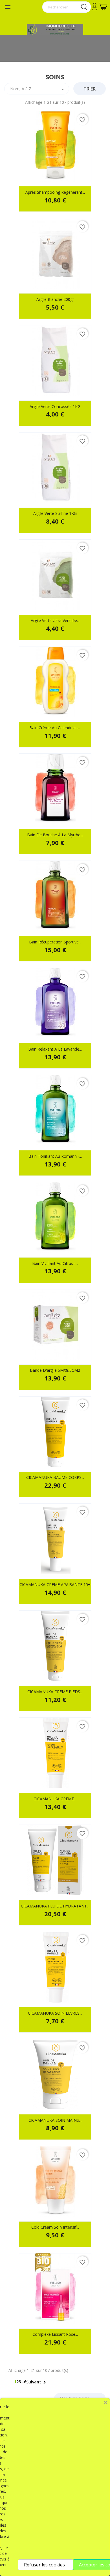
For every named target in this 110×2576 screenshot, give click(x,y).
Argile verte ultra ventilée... (55, 620)
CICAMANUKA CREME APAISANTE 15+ (55, 1584)
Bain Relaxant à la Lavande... (55, 1049)
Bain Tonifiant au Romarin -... (55, 1156)
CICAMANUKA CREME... (55, 1799)
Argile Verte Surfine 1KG (55, 513)
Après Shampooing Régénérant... (55, 192)
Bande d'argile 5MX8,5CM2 (55, 1370)
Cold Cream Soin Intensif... (55, 2227)
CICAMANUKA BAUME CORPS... (55, 1477)
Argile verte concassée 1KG (55, 406)
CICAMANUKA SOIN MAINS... (55, 2120)
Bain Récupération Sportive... (55, 942)
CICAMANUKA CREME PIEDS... (55, 1692)
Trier (90, 89)
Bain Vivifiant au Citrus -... (55, 1263)
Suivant (37, 2382)
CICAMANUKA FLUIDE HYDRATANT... (55, 1906)
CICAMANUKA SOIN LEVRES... (55, 2013)
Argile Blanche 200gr (55, 299)
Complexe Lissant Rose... (55, 2334)
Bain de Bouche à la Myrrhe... (55, 835)
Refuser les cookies (44, 2565)
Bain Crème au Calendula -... (55, 728)
